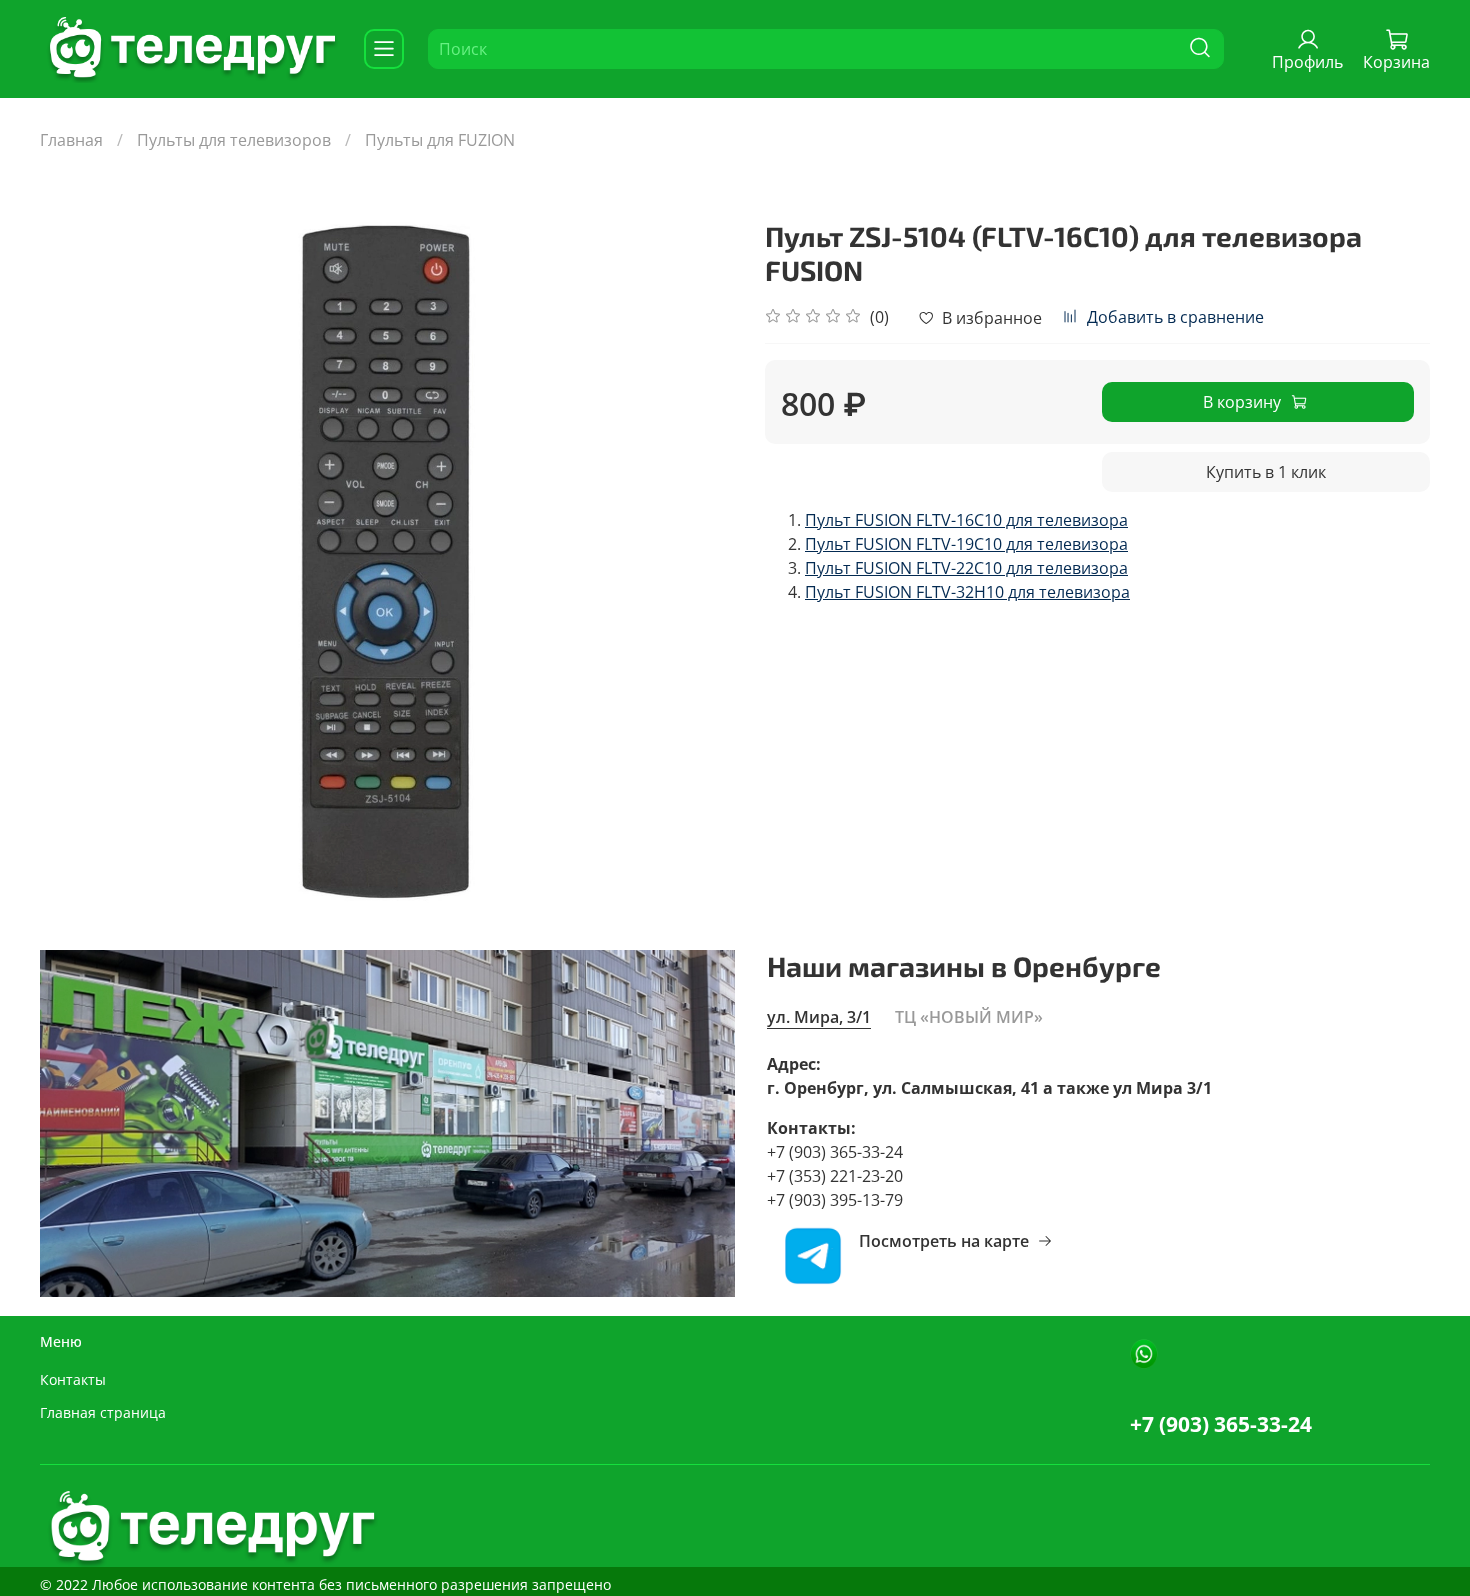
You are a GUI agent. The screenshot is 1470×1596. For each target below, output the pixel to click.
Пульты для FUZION (440, 140)
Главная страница (103, 1412)
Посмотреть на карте (944, 1241)
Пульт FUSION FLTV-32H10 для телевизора (967, 592)
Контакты (73, 1379)
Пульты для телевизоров (234, 140)
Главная (71, 140)
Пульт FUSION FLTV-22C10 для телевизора (966, 568)
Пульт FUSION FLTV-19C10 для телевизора (966, 544)
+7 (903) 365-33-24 (1221, 1424)
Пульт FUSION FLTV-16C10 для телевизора (966, 520)
